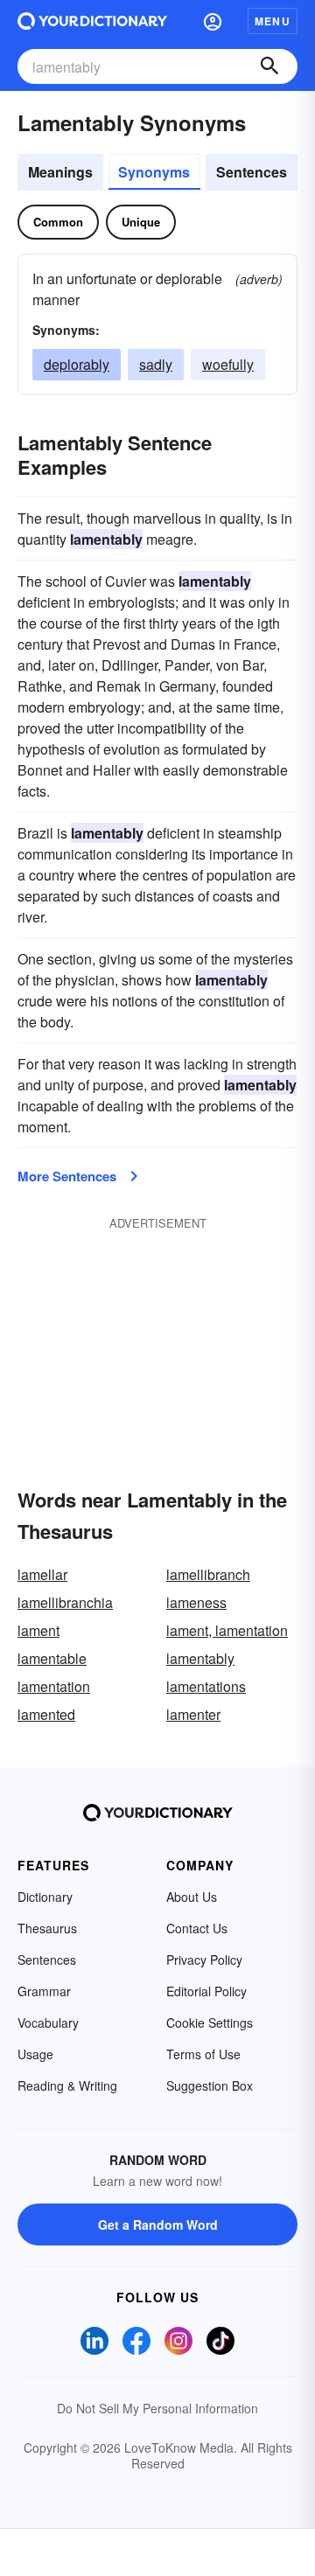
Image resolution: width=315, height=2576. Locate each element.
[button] (213, 21)
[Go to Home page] (92, 21)
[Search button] (269, 66)
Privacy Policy (204, 1960)
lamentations (206, 1686)
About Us (192, 1897)
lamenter (193, 1714)
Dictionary (45, 1897)
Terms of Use (203, 2054)
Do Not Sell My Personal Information (157, 2408)
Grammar (44, 1991)
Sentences (252, 172)
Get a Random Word (158, 2224)
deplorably (77, 364)
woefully (228, 364)
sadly (156, 364)
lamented (46, 1714)
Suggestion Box (210, 2085)
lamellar (42, 1574)
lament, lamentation (227, 1630)
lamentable (52, 1658)
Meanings (60, 172)
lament (38, 1630)
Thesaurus (47, 1928)
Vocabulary (48, 2023)
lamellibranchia (65, 1602)
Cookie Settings (210, 2023)
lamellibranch (208, 1574)
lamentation (54, 1686)
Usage (35, 2054)
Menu (273, 21)
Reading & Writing (67, 2085)
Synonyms (154, 172)
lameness (196, 1602)
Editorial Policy (206, 1991)
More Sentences (67, 1176)
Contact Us (197, 1928)
